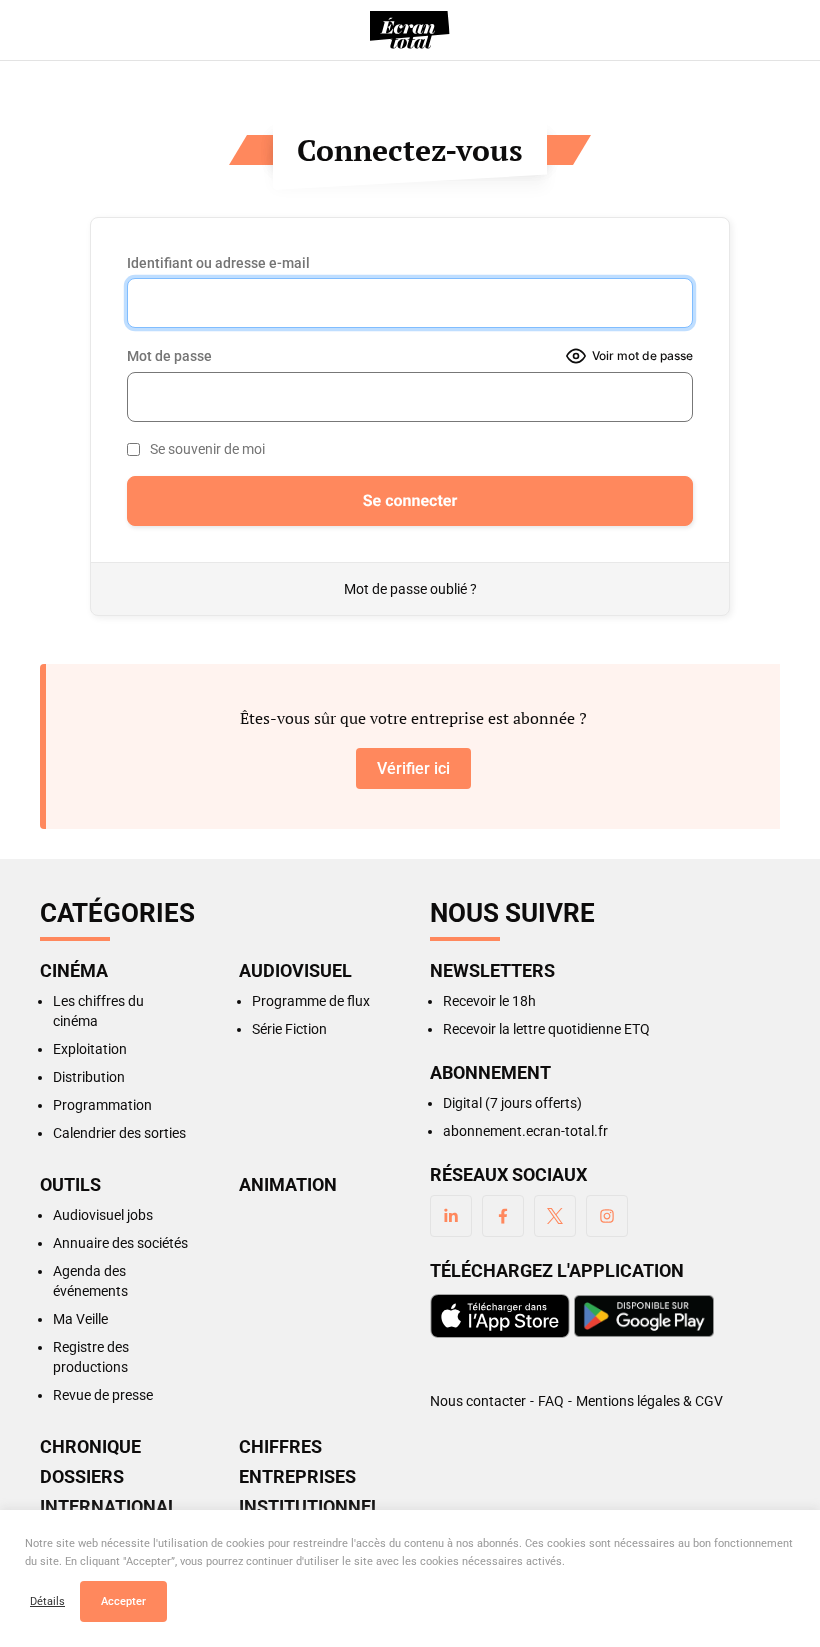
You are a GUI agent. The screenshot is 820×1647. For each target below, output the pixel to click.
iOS (500, 1316)
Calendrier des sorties (119, 1133)
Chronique (90, 1447)
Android (644, 1316)
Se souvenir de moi (207, 449)
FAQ (551, 1401)
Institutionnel (310, 1507)
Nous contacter (478, 1401)
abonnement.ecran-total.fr (525, 1131)
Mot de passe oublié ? (410, 589)
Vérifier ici (413, 768)
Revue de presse (103, 1395)
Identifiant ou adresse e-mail (218, 263)
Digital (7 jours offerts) (512, 1103)
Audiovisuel (295, 971)
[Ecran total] (410, 30)
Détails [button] (47, 1601)
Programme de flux (311, 1001)
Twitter (555, 1216)
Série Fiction (289, 1029)
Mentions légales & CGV (649, 1401)
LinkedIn (451, 1216)
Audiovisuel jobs (103, 1215)
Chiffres (280, 1447)
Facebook (503, 1216)
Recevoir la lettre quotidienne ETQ (546, 1029)
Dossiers (82, 1477)
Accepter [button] (123, 1601)
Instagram (607, 1216)
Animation (288, 1185)
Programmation (102, 1105)
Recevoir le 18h (489, 1001)
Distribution (89, 1077)
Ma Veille (80, 1319)
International (109, 1507)
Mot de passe (169, 356)
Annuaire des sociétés (120, 1243)
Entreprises (297, 1477)
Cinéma (74, 971)
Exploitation (90, 1049)
